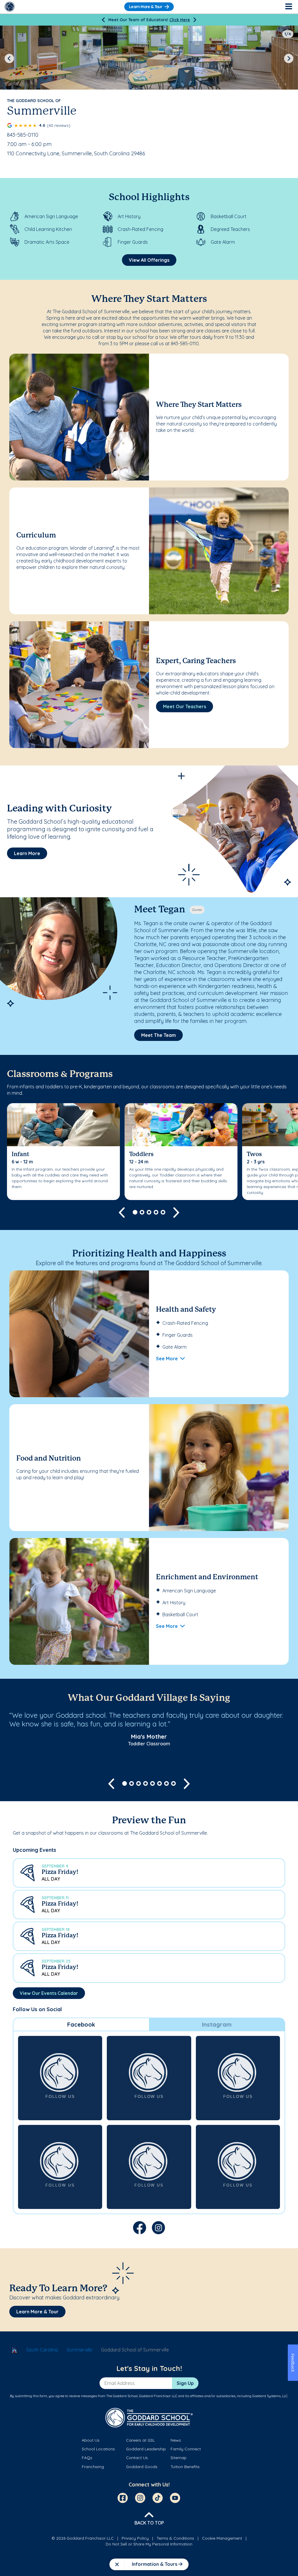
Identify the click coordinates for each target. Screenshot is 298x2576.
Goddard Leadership (146, 2449)
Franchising (93, 2467)
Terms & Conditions (175, 2538)
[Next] (195, 20)
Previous (9, 58)
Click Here (180, 20)
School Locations (98, 2449)
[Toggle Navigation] (288, 7)
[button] (149, 1873)
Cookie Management (222, 2538)
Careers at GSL (140, 2440)
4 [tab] (156, 1212)
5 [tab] (163, 1212)
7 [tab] (166, 1783)
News (176, 2440)
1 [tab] (135, 1212)
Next (289, 58)
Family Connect (186, 2449)
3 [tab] (149, 1212)
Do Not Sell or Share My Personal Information (149, 2544)
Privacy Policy (135, 2538)
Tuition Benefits (185, 2467)
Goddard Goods (142, 2467)
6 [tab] (159, 1783)
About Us (91, 2440)
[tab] (81, 2025)
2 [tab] (142, 1212)
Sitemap (179, 2458)
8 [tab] (173, 1783)
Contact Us (137, 2458)
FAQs (87, 2458)
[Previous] (103, 20)
